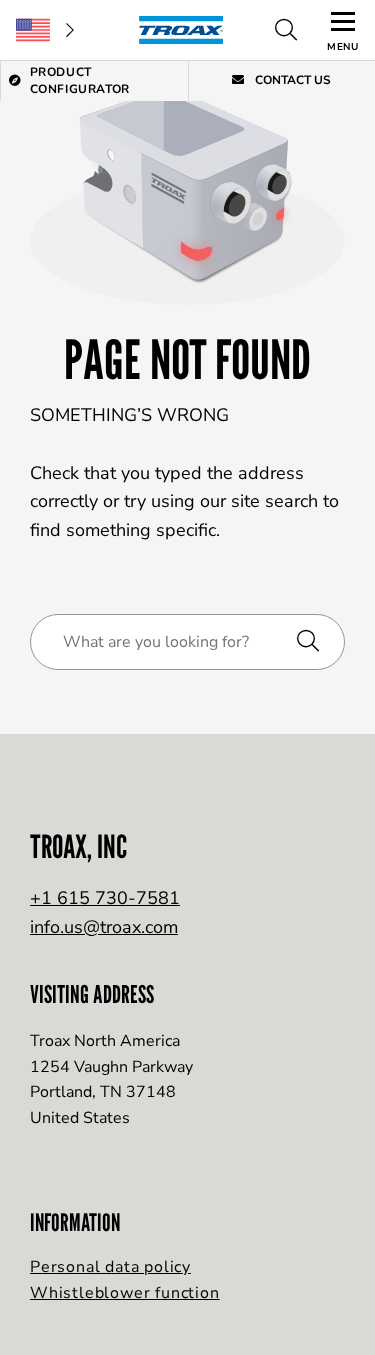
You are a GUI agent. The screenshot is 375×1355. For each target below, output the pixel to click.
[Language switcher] (45, 30)
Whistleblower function (125, 1293)
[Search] (286, 30)
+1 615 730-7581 (105, 898)
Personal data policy (110, 1267)
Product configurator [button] (80, 80)
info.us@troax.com (104, 927)
